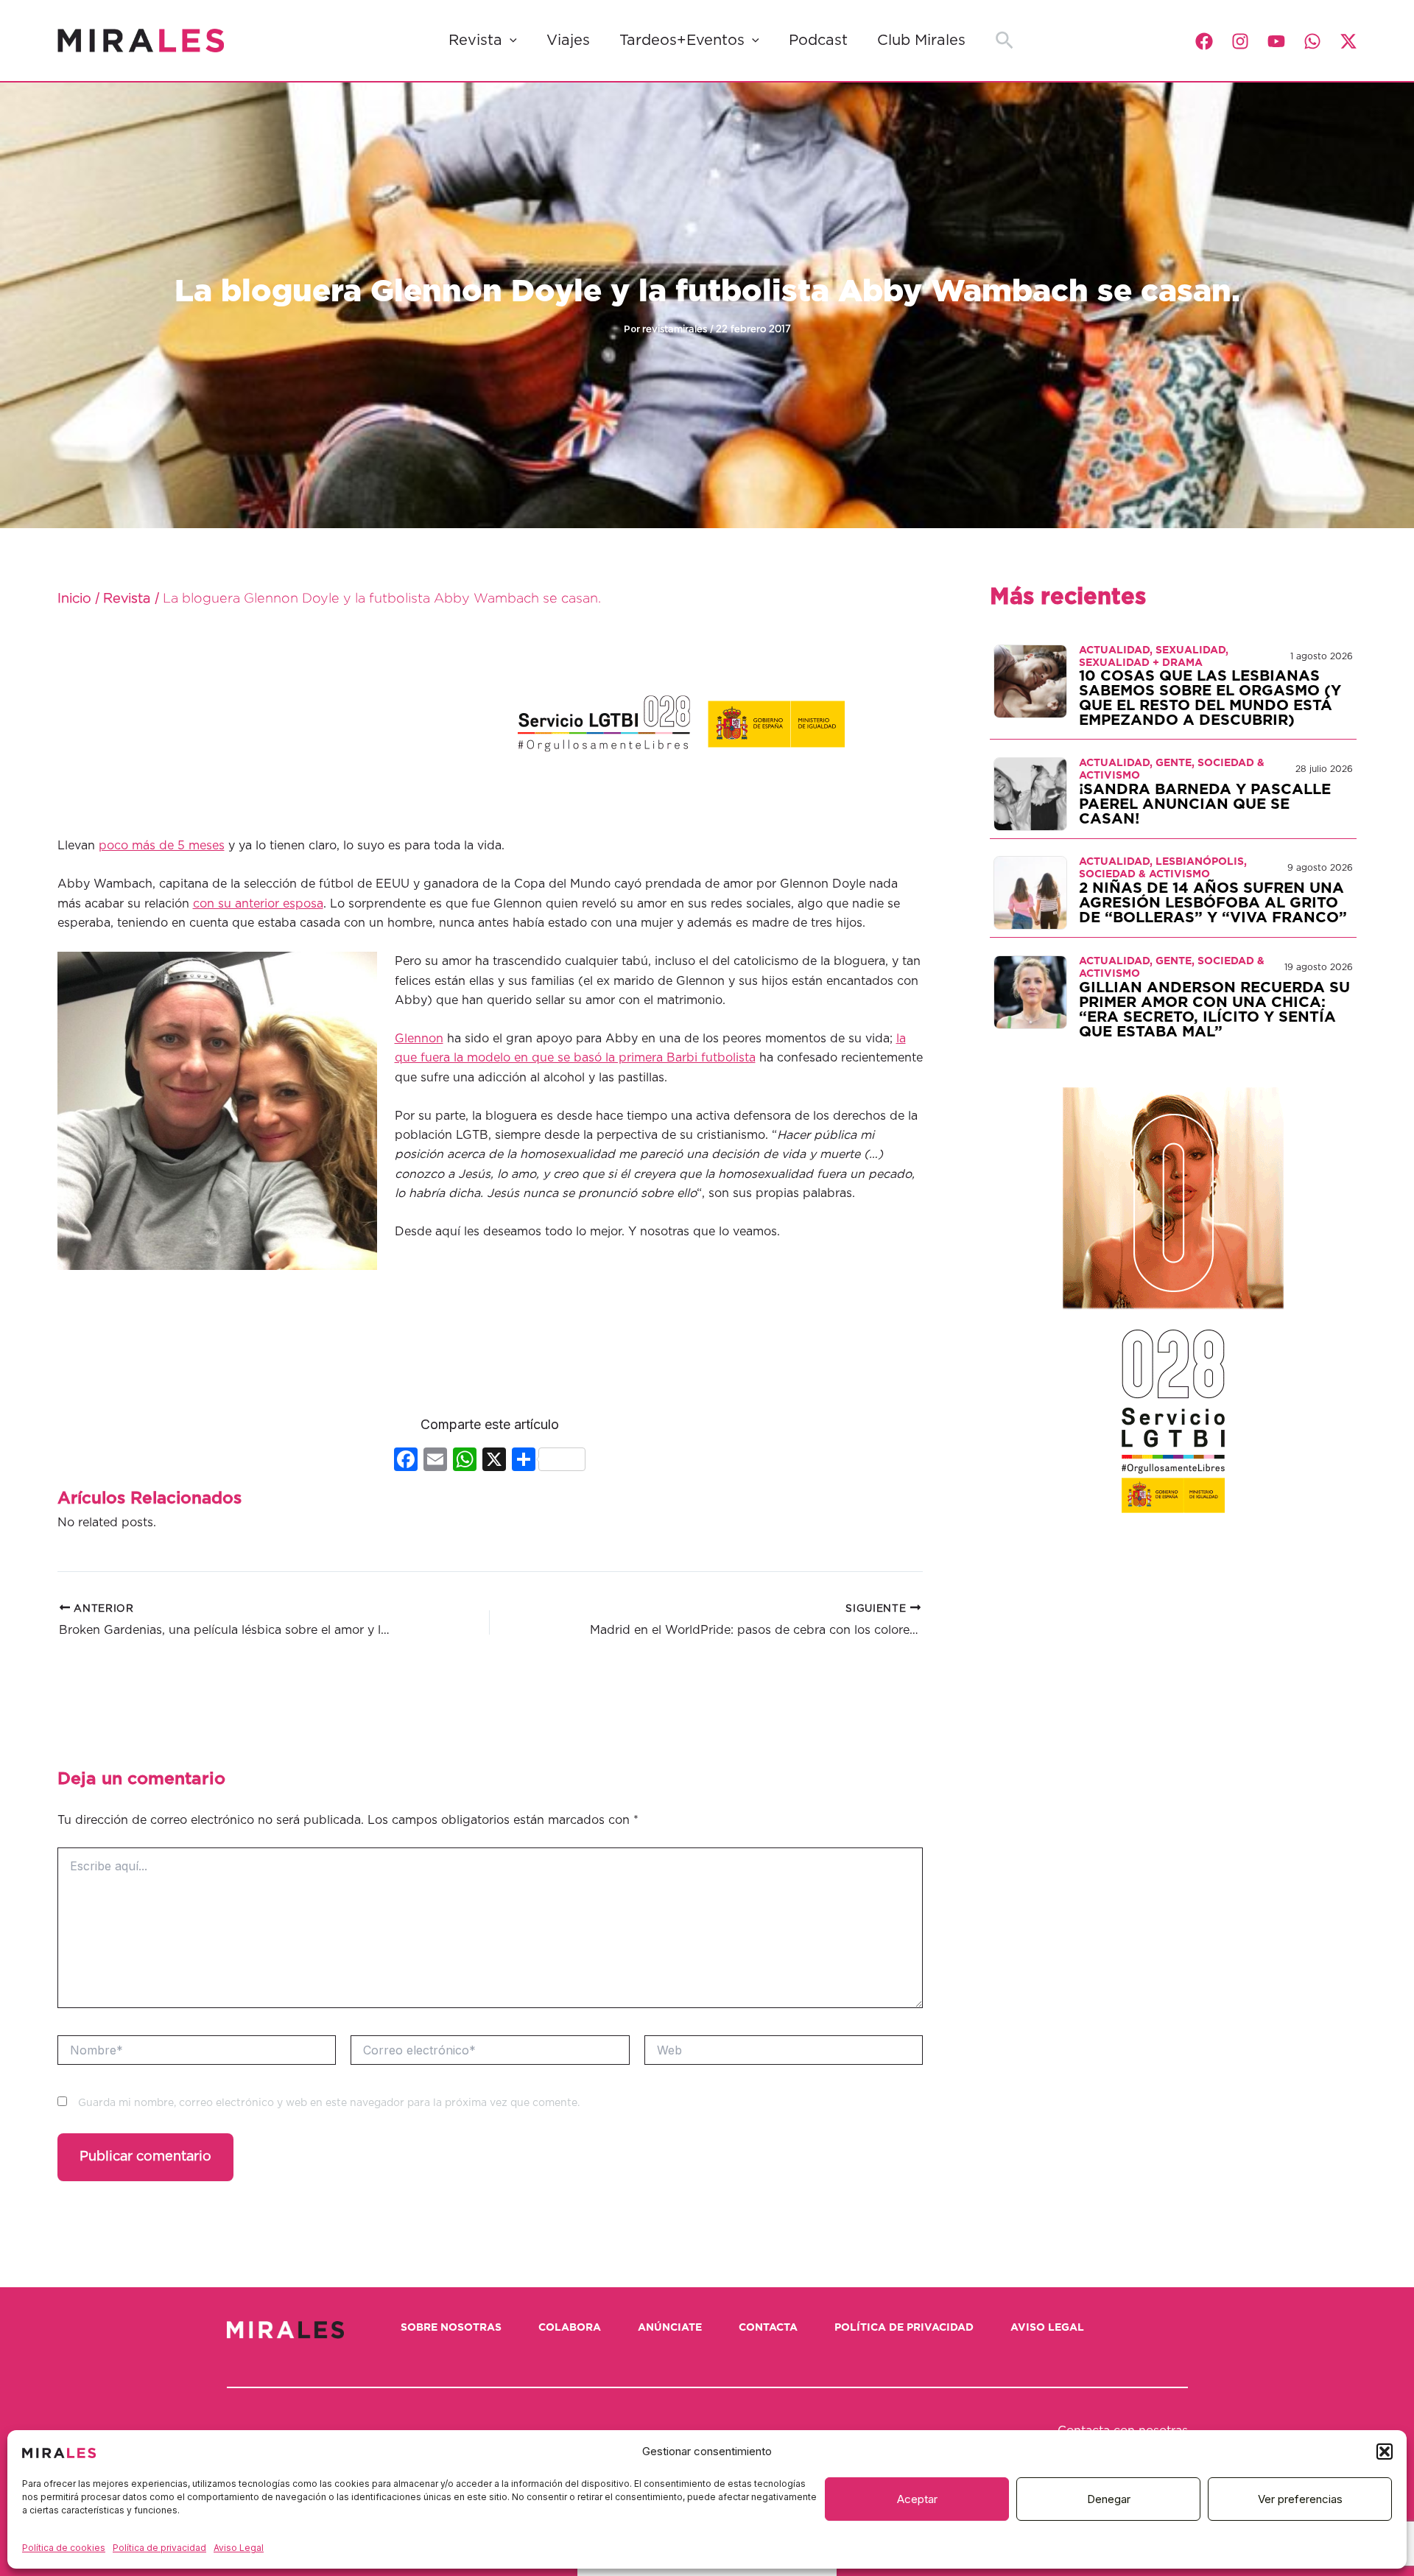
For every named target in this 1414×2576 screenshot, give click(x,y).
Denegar (1109, 2499)
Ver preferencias (1300, 2499)
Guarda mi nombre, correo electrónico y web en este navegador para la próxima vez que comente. (329, 2103)
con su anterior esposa (258, 904)
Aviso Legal (239, 2548)
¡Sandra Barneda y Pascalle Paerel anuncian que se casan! (1205, 804)
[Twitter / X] (1348, 41)
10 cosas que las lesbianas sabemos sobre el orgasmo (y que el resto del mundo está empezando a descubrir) (1210, 698)
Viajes (568, 41)
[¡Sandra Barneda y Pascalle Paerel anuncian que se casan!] (1030, 793)
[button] (1385, 2452)
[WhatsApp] (1312, 41)
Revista (475, 41)
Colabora (570, 2328)
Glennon (419, 1039)
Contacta (768, 2328)
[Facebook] (1204, 41)
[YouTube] (1276, 41)
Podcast (818, 41)
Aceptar (917, 2499)
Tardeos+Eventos (682, 41)
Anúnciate (670, 2328)
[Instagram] (1240, 41)
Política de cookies (64, 2548)
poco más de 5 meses (162, 846)
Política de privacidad (159, 2548)
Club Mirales (921, 41)
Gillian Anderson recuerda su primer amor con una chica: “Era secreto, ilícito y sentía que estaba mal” (1214, 1010)
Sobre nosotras (451, 2328)
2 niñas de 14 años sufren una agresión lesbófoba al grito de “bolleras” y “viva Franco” (1213, 903)
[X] (494, 1461)
